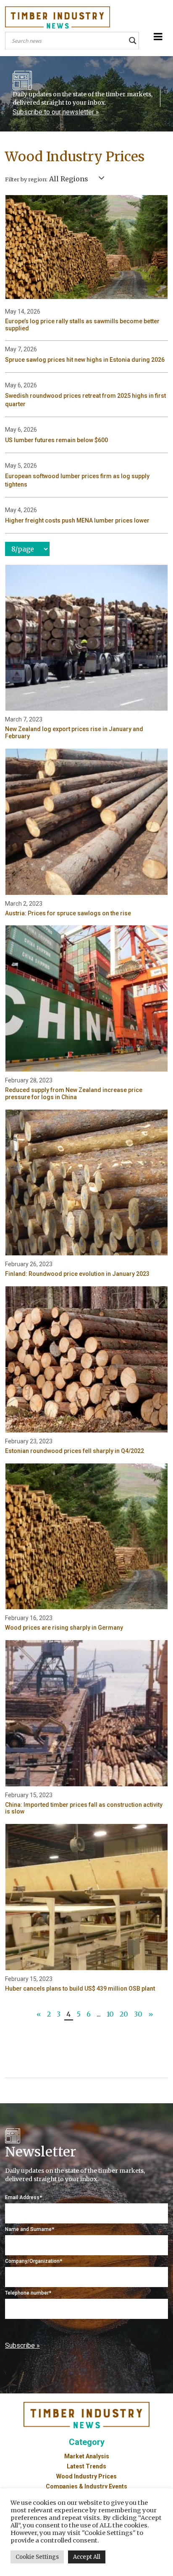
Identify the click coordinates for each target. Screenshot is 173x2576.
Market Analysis (87, 2456)
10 (110, 2014)
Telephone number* (28, 2293)
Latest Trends (86, 2466)
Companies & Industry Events (86, 2486)
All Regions (69, 179)
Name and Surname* (30, 2229)
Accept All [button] (87, 2557)
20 (124, 2014)
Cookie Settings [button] (37, 2557)
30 (138, 2014)
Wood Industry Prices (86, 2476)
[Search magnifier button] (133, 41)
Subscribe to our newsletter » (56, 112)
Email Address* (24, 2197)
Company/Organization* (34, 2261)
